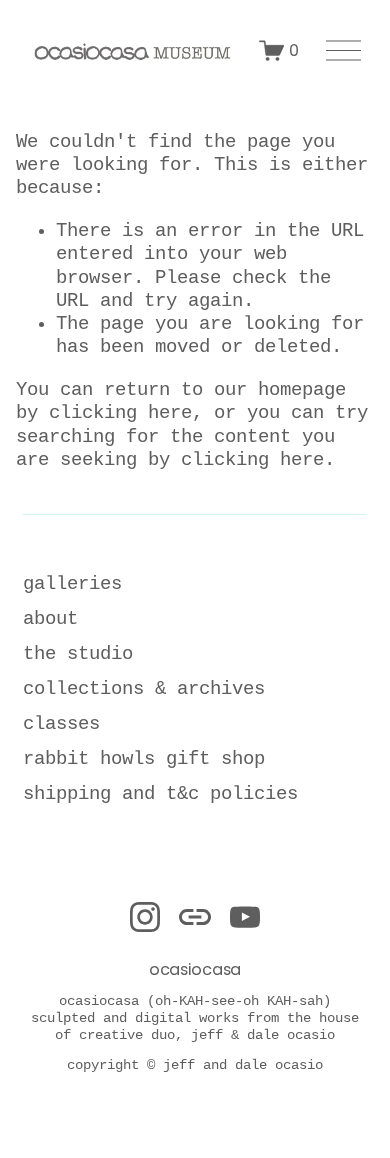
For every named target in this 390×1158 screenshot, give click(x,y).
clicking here (120, 413)
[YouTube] (245, 917)
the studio (78, 654)
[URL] (195, 917)
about (50, 619)
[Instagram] (145, 917)
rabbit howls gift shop (144, 759)
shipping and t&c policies (160, 794)
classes (61, 724)
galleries (72, 584)
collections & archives (144, 689)
